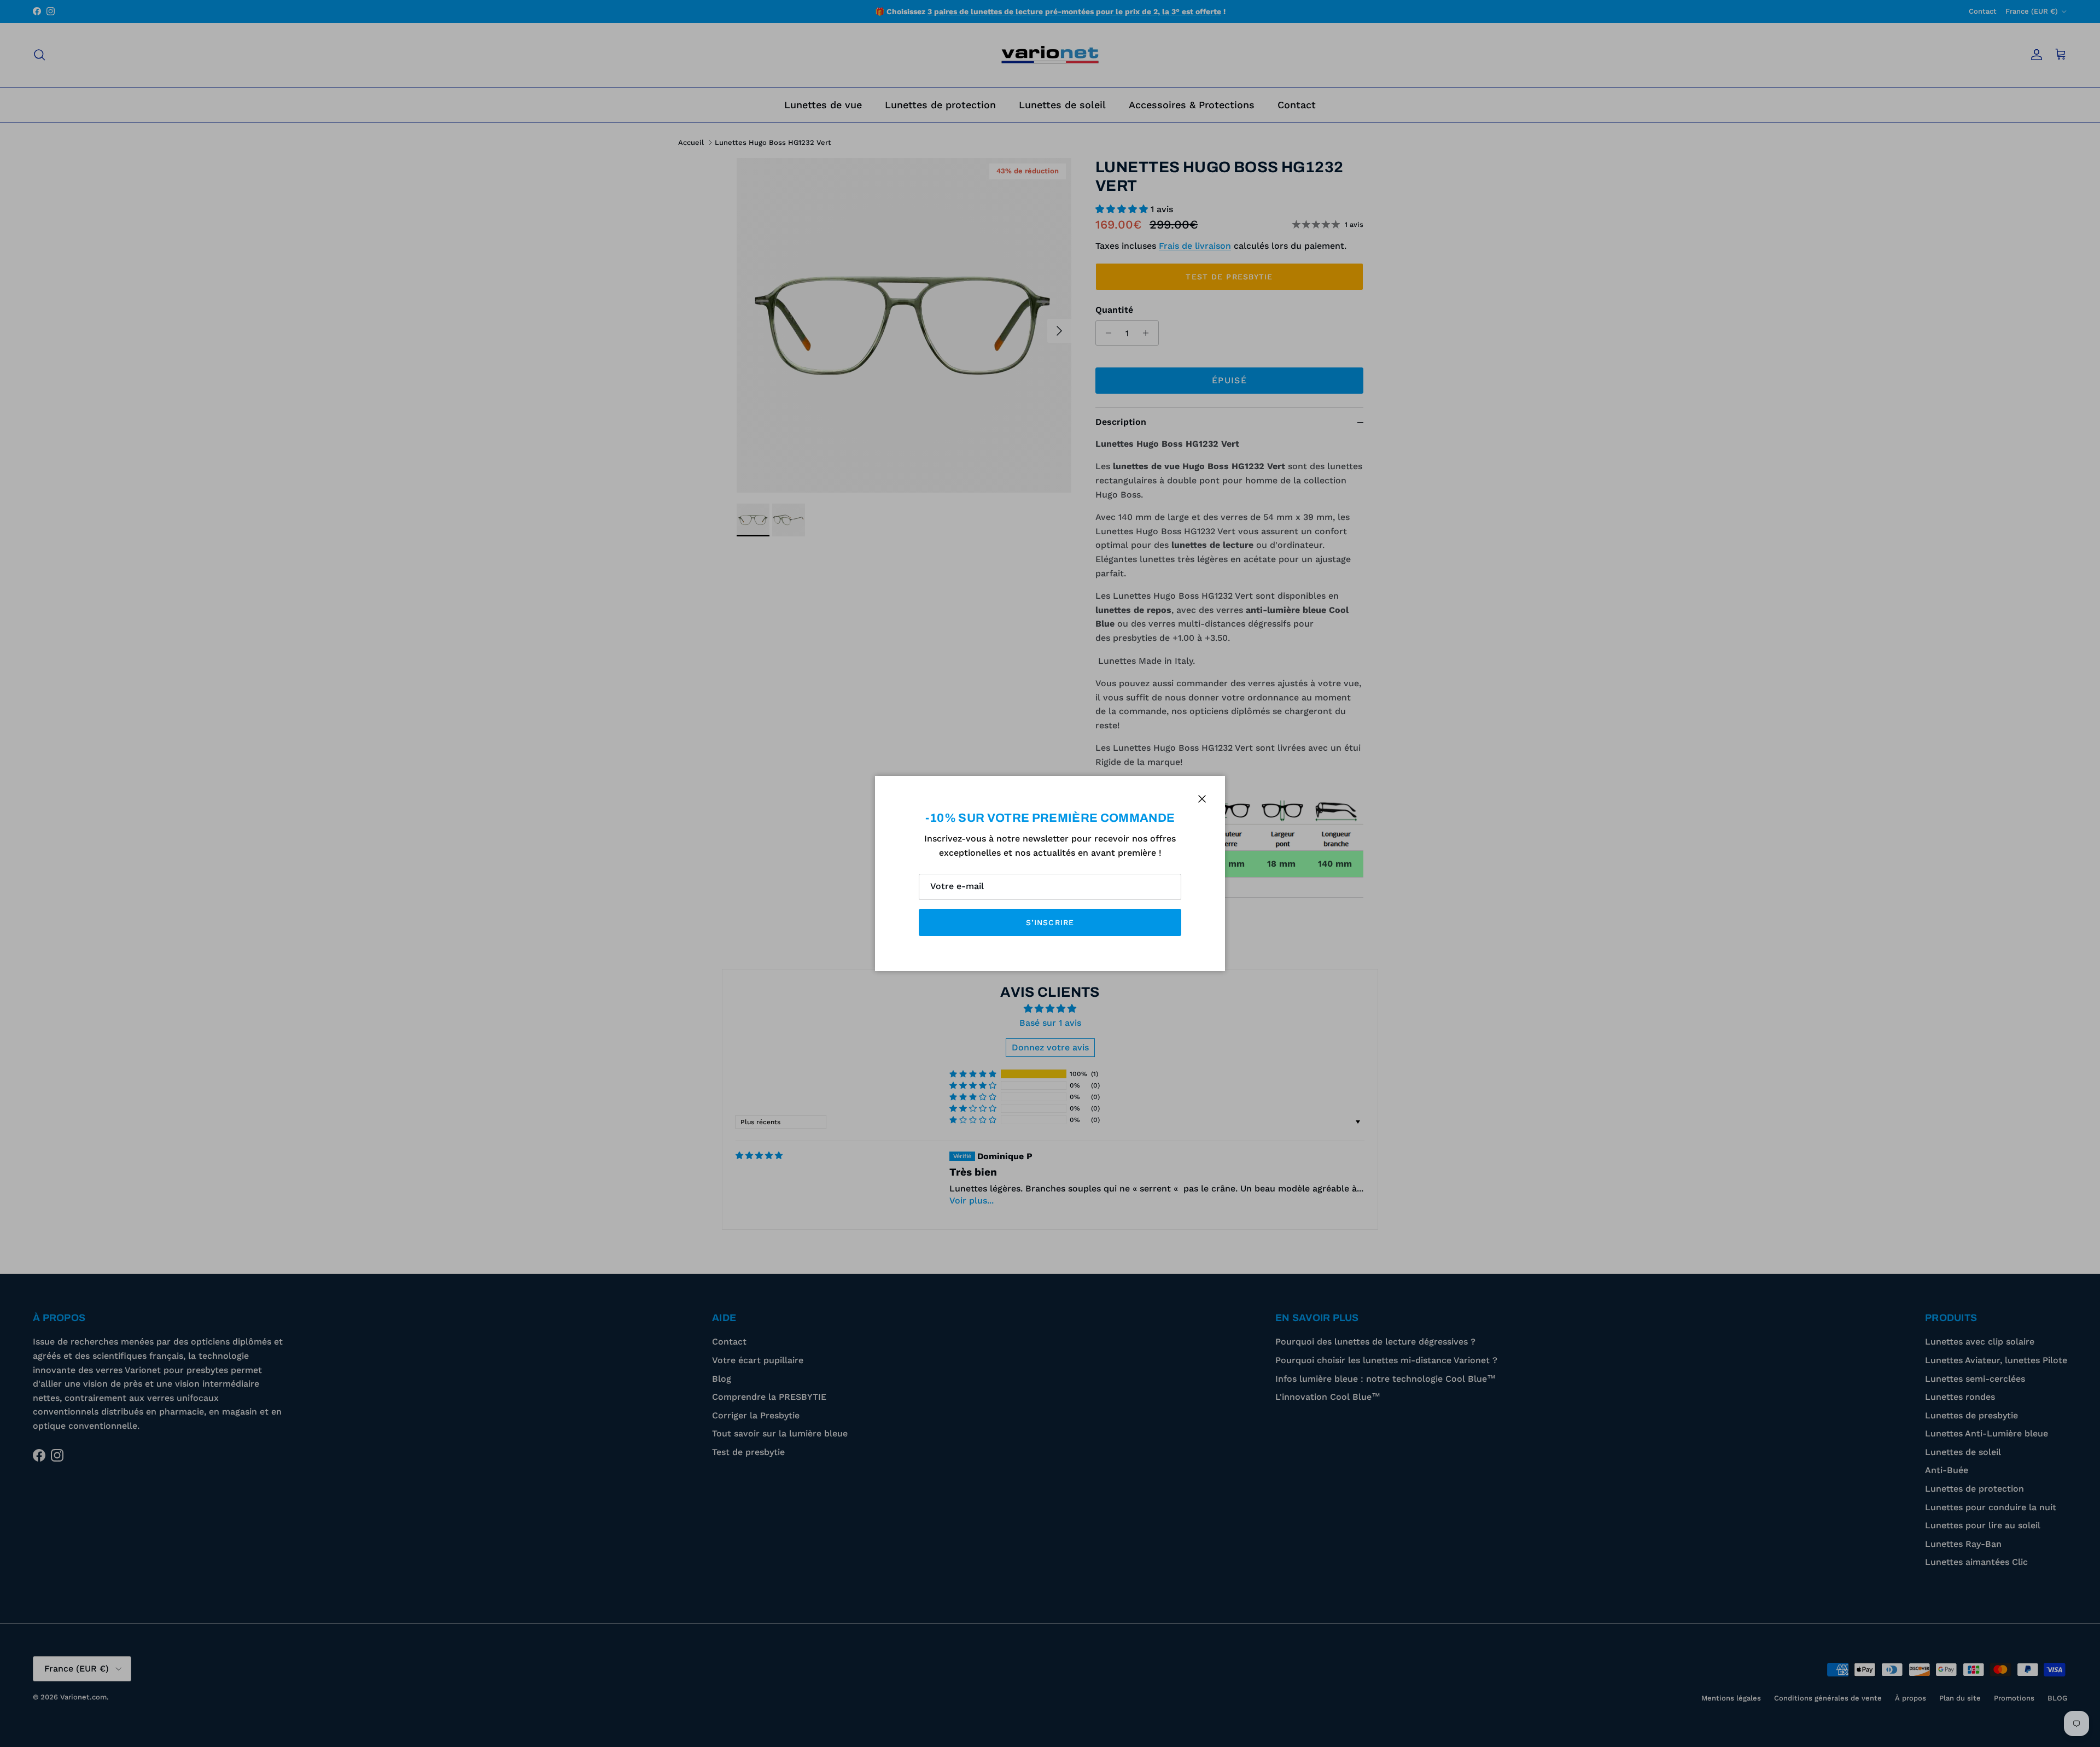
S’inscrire (1050, 922)
